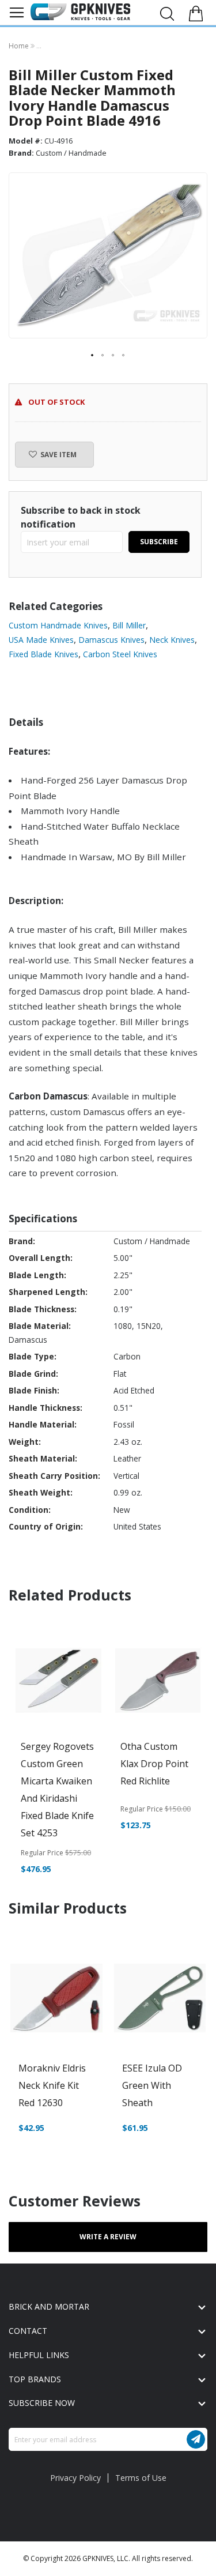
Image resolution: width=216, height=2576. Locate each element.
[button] (93, 356)
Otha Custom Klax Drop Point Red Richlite (154, 1764)
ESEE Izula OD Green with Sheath (152, 2085)
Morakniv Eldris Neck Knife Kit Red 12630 (52, 2085)
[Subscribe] (196, 2439)
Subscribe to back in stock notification (81, 517)
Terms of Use (141, 2478)
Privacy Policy (75, 2478)
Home (20, 46)
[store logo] (80, 12)
